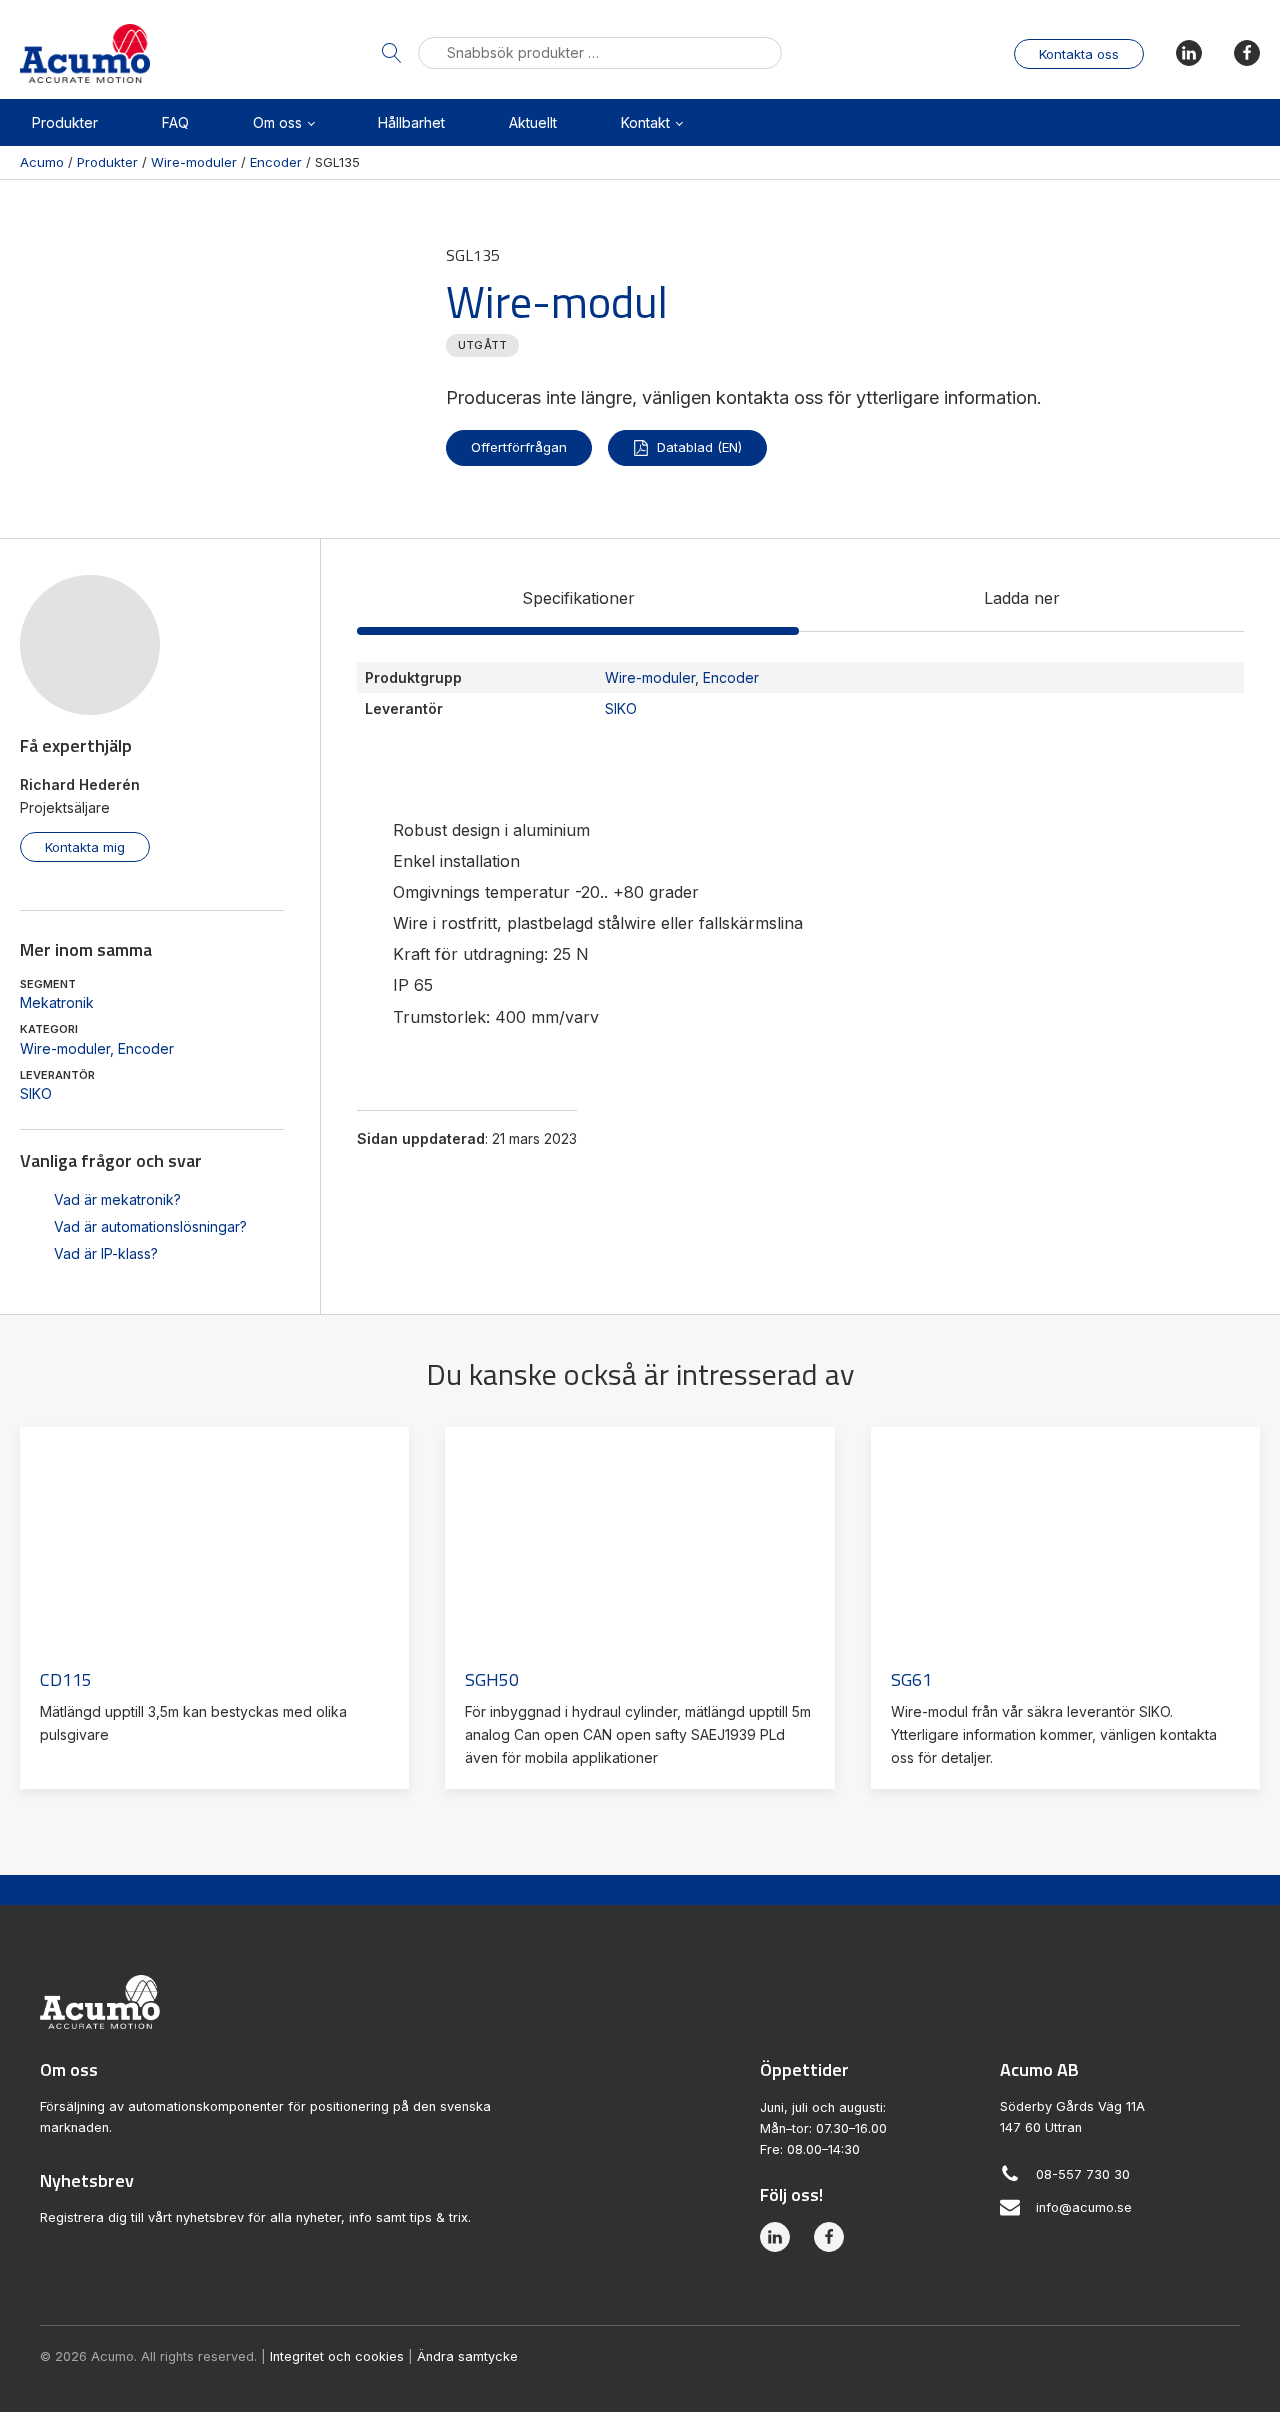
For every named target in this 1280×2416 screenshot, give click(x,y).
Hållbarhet (411, 122)
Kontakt (645, 122)
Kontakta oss (1079, 54)
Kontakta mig (85, 847)
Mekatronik (57, 1002)
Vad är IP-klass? (106, 1253)
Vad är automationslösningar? (150, 1226)
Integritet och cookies (337, 2356)
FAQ (175, 122)
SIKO (36, 1093)
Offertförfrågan (519, 447)
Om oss (277, 122)
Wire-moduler (65, 1048)
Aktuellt (533, 122)
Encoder (146, 1048)
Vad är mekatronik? (117, 1199)
